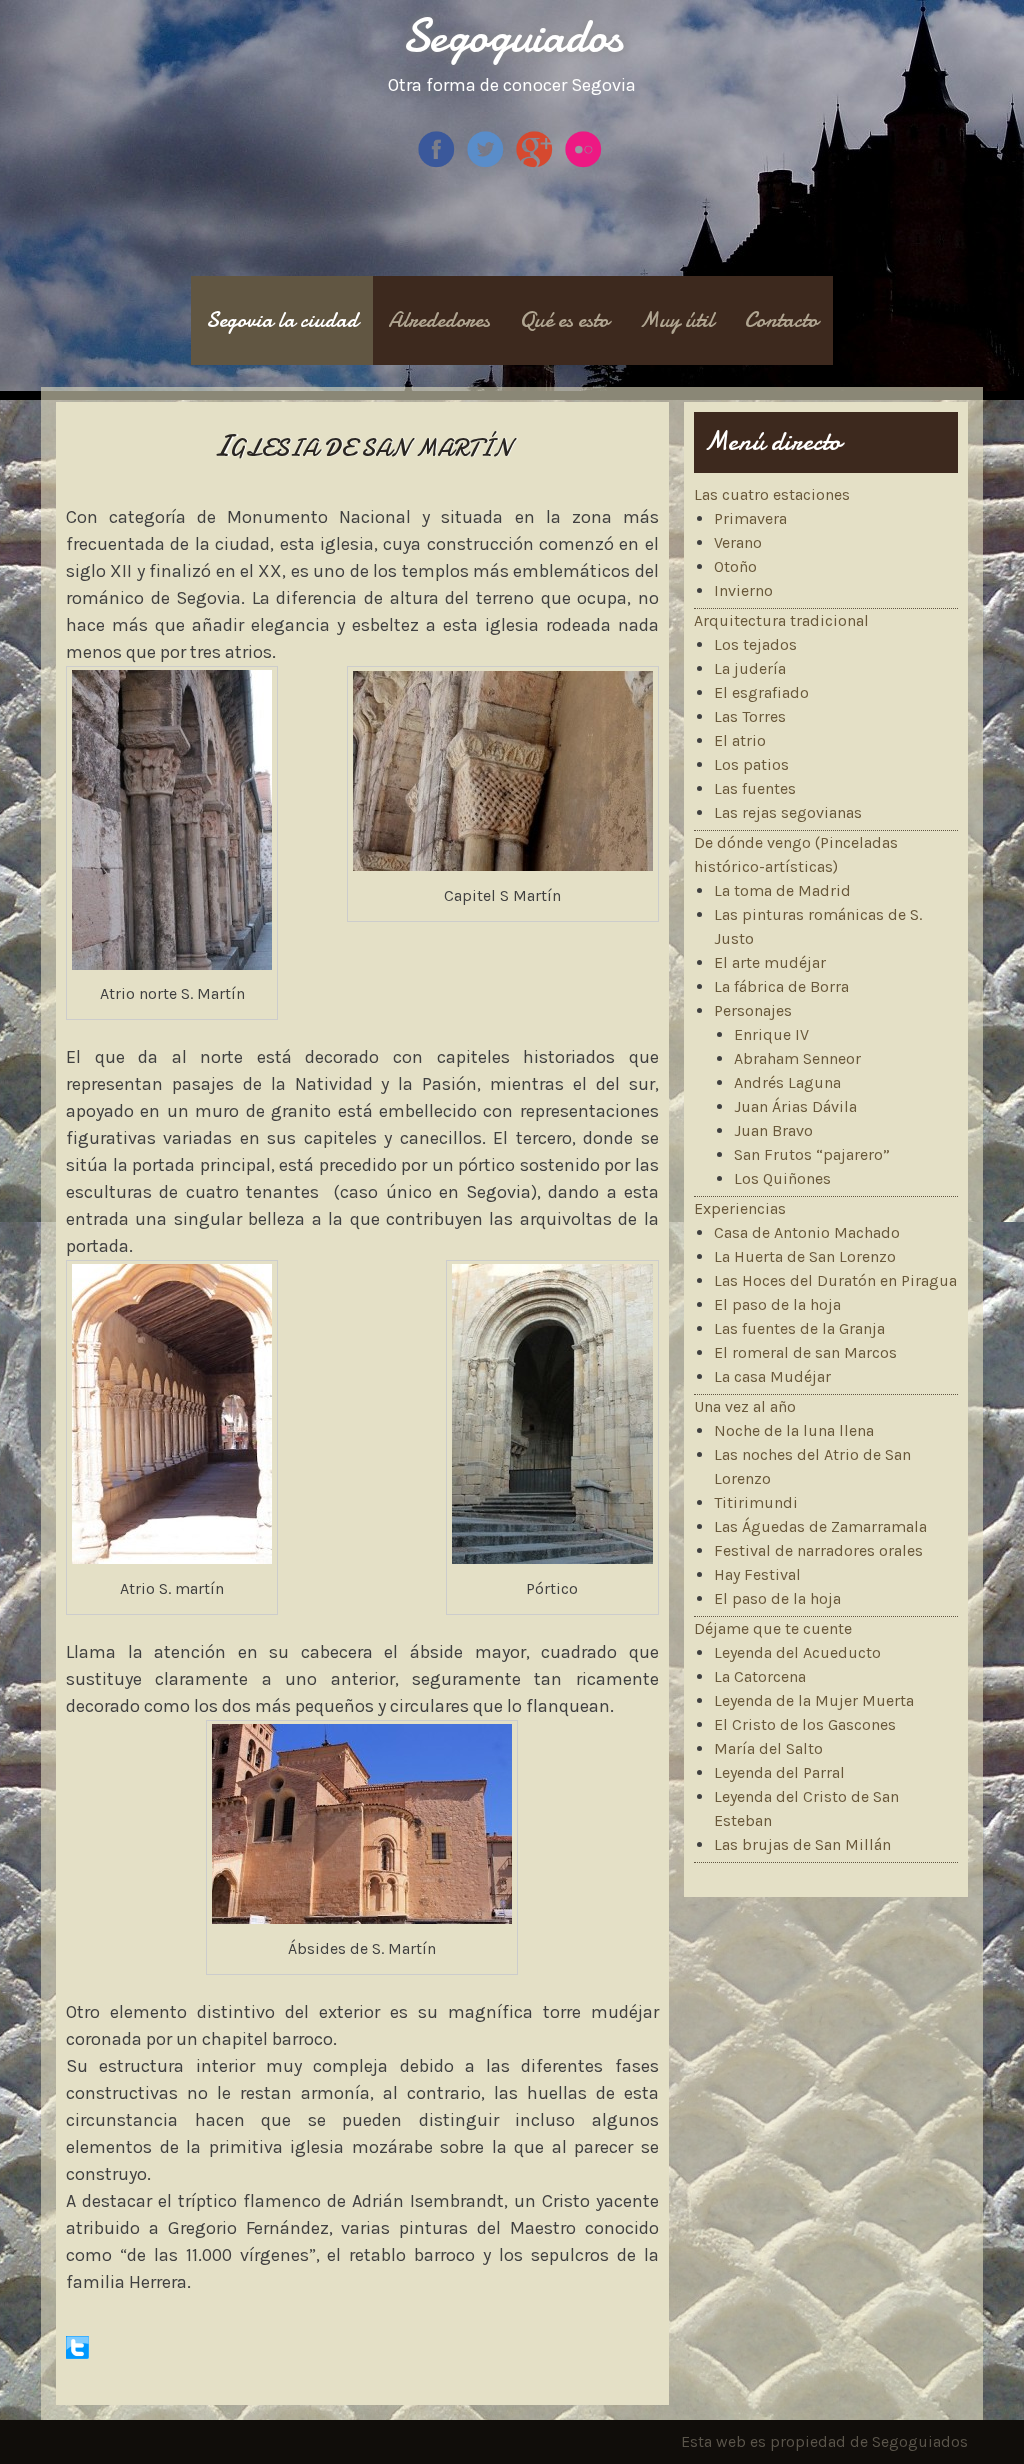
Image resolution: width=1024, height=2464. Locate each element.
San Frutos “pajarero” (812, 1154)
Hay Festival (757, 1574)
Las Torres (750, 716)
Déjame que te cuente (773, 1628)
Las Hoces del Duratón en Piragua (835, 1280)
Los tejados (755, 644)
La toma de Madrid (782, 890)
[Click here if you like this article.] (77, 2353)
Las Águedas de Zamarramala (820, 1526)
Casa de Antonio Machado (807, 1232)
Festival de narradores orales (818, 1550)
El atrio (740, 740)
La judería (750, 668)
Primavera (750, 518)
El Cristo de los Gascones (805, 1724)
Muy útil (676, 320)
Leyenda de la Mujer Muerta (814, 1700)
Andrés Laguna (787, 1082)
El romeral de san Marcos (805, 1352)
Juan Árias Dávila (795, 1106)
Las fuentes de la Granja (799, 1328)
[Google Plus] (536, 163)
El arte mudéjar (770, 962)
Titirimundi (756, 1502)
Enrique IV (771, 1034)
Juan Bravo (773, 1130)
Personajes (753, 1010)
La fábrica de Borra (781, 986)
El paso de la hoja (777, 1304)
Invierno (743, 590)
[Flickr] (585, 163)
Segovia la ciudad (282, 320)
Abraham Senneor (797, 1058)
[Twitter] (487, 163)
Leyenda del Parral (779, 1772)
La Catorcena (760, 1676)
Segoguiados (512, 35)
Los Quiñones (782, 1178)
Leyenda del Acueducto (797, 1652)
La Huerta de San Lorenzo (805, 1256)
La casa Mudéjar (772, 1376)
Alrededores (439, 320)
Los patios (751, 764)
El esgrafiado (761, 692)
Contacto (781, 320)
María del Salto (768, 1748)
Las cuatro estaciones (772, 494)
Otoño (735, 566)
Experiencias (740, 1208)
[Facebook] (438, 163)
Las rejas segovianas (788, 812)
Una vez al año (745, 1406)
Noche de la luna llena (794, 1430)
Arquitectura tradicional (781, 620)
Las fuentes (755, 788)
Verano (738, 542)
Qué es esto (564, 320)
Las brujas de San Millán (802, 1844)
